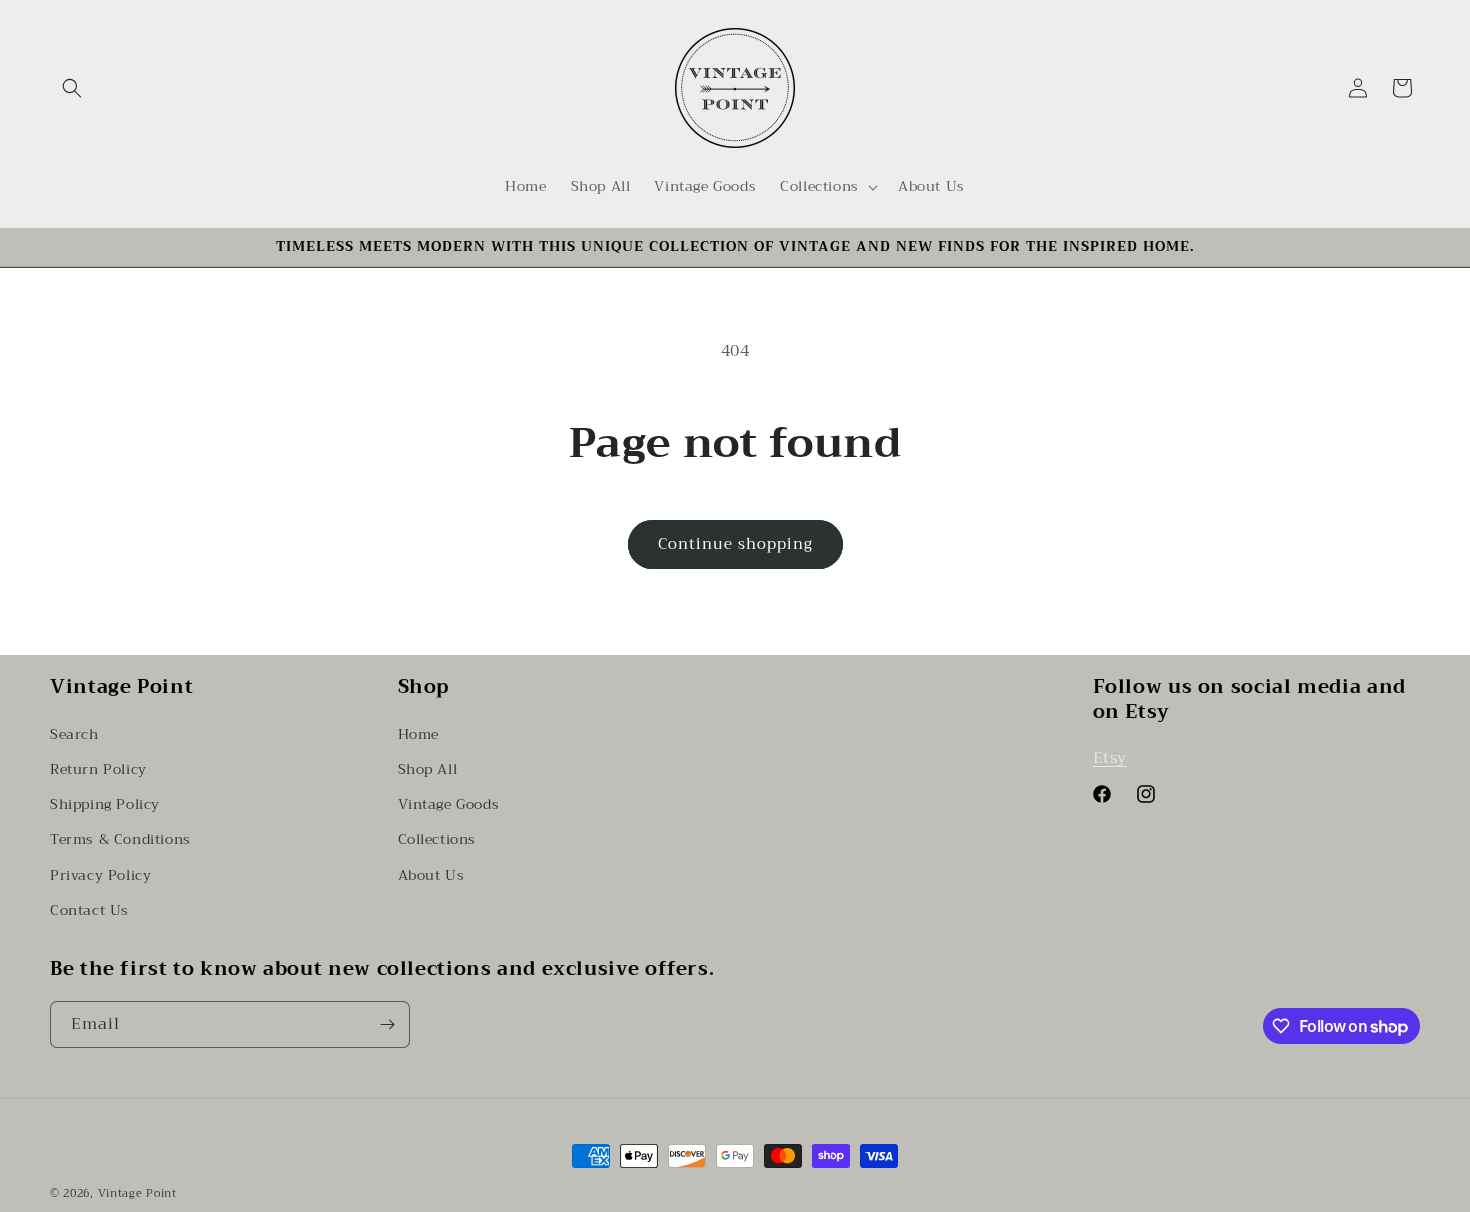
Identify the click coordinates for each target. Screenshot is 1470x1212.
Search (74, 733)
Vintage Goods (449, 803)
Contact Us (89, 909)
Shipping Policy (105, 803)
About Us (431, 874)
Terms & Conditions (120, 838)
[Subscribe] (387, 1024)
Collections (437, 838)
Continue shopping (735, 544)
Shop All (428, 768)
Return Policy (98, 768)
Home (418, 733)
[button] (72, 88)
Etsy (1110, 757)
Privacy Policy (100, 874)
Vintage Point (137, 1193)
